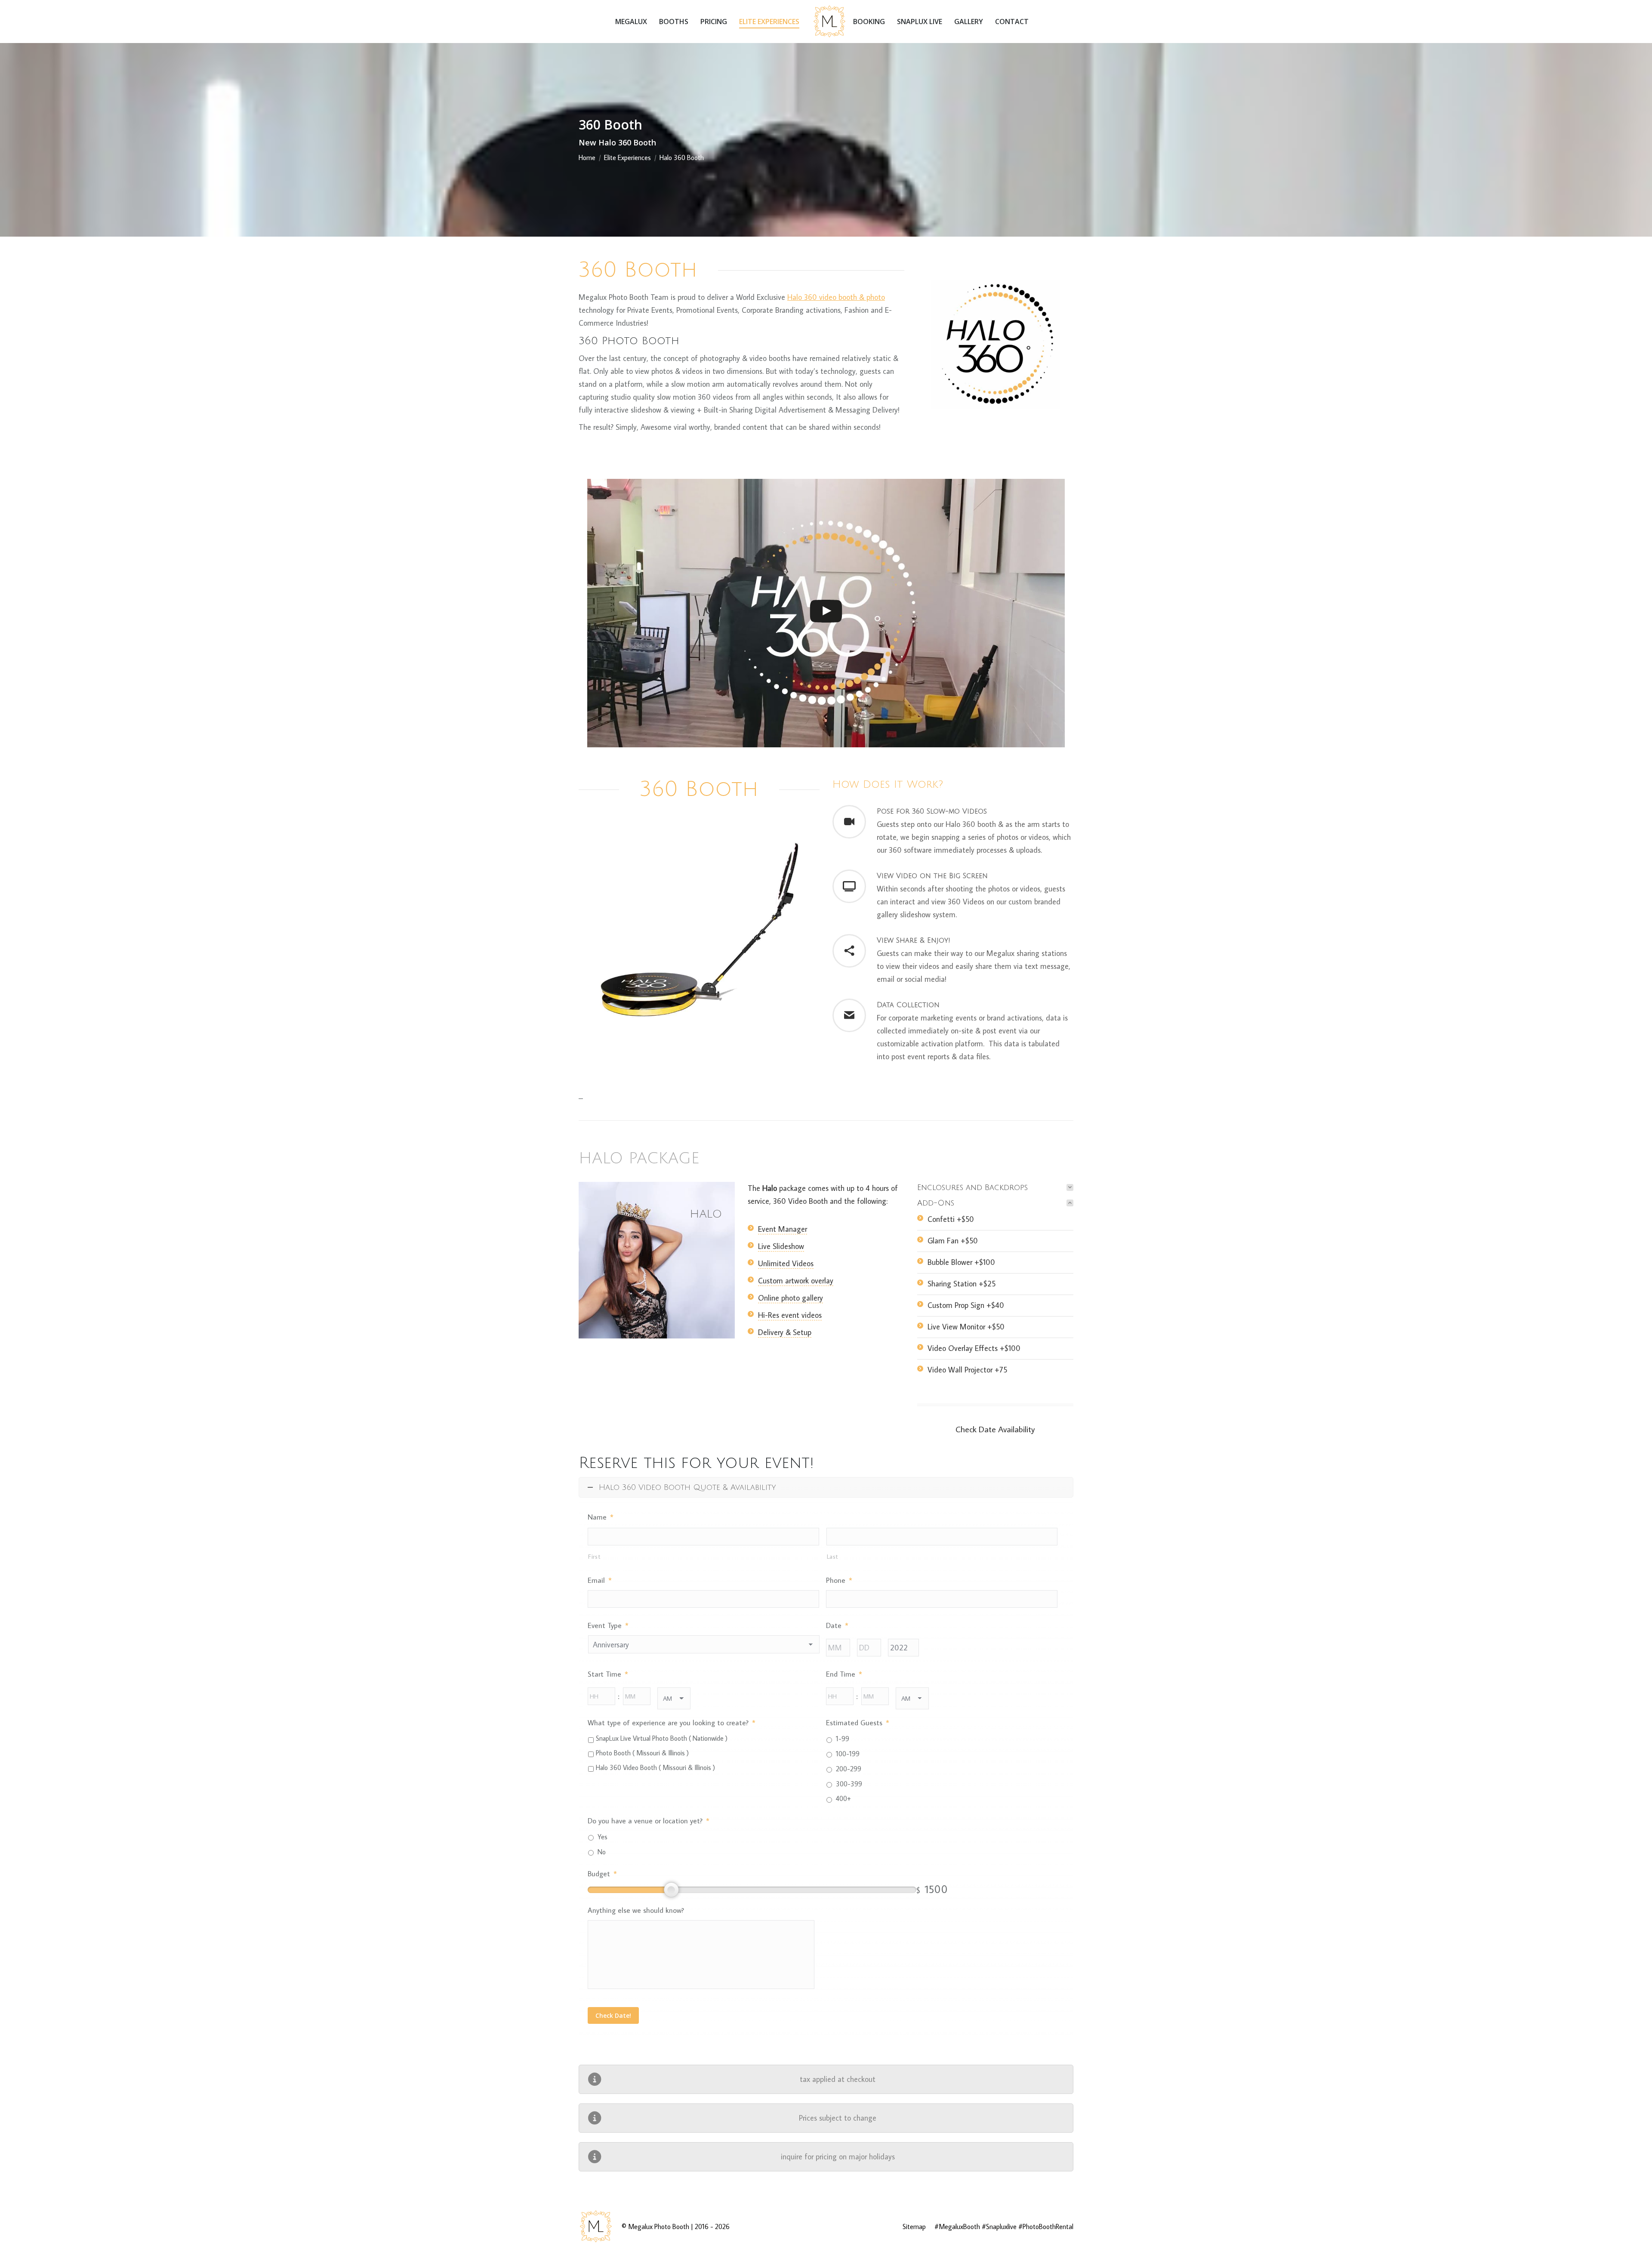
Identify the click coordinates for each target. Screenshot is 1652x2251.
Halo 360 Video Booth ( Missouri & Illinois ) (655, 1767)
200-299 (849, 1769)
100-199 (848, 1754)
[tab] (995, 1187)
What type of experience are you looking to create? (672, 1723)
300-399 (849, 1784)
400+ (843, 1798)
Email (600, 1580)
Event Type (608, 1625)
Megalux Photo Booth (659, 2226)
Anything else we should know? (636, 1910)
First (594, 1556)
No (602, 1852)
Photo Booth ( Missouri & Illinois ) (642, 1753)
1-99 (843, 1739)
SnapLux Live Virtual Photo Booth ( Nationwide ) (662, 1738)
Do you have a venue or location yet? (649, 1821)
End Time (844, 1674)
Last (833, 1556)
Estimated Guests (858, 1723)
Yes (603, 1837)
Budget (602, 1874)
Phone (839, 1580)
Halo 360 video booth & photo (836, 297)
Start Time (608, 1674)
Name (601, 1517)
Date (837, 1625)
